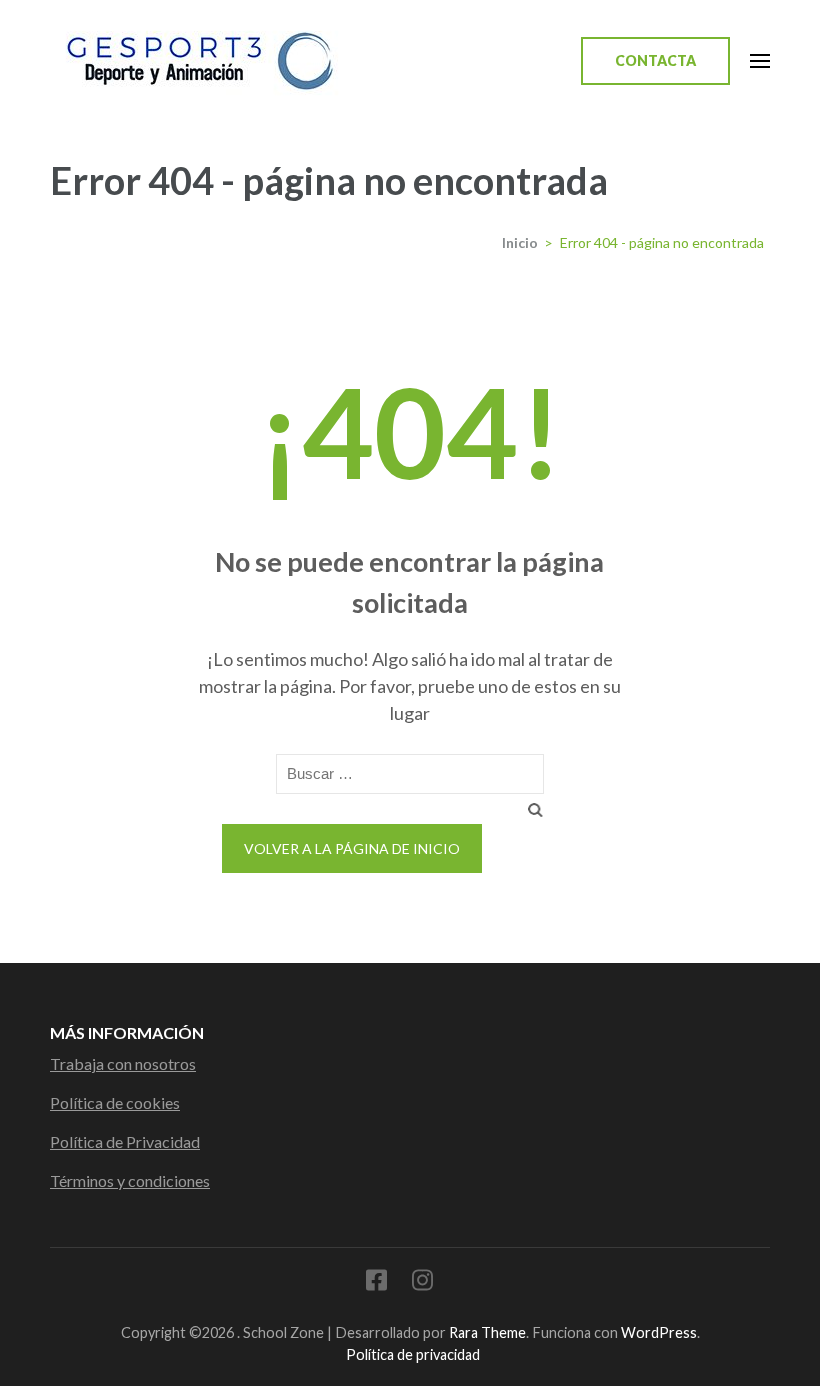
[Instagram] (422, 1283)
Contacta (655, 60)
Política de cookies (115, 1102)
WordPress (659, 1332)
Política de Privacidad (125, 1141)
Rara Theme (487, 1332)
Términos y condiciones (130, 1180)
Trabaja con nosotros (123, 1063)
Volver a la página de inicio (352, 848)
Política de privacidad (413, 1354)
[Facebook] (376, 1283)
